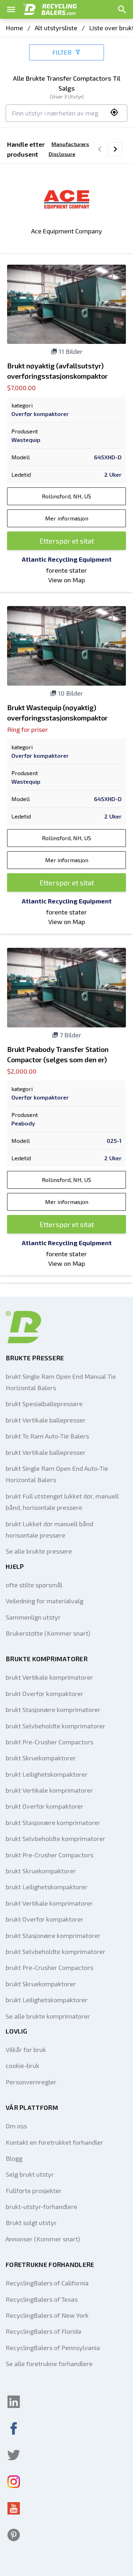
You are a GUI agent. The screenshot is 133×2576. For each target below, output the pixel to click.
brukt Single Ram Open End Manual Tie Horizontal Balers (61, 1382)
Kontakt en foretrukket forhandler (54, 2142)
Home (14, 28)
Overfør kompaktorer (40, 414)
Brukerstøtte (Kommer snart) (48, 1633)
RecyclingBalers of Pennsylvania (53, 2348)
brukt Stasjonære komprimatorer (53, 1710)
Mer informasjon (67, 518)
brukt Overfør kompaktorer (45, 1694)
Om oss (16, 2126)
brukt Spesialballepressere (44, 1404)
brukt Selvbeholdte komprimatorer (56, 1726)
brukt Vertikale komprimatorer (49, 1677)
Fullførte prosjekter (34, 2191)
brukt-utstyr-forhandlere (41, 2207)
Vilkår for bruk (26, 2050)
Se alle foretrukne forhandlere (49, 2364)
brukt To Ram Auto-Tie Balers (47, 1436)
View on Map (67, 580)
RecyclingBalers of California (47, 2283)
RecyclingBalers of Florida (43, 2331)
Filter (62, 52)
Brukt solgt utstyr (31, 2223)
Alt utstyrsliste (56, 28)
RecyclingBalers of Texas (42, 2299)
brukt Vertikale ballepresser (46, 1420)
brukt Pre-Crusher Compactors (49, 1742)
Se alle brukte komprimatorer (48, 2016)
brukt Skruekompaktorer (41, 1758)
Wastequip (26, 440)
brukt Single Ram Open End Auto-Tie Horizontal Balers (57, 1474)
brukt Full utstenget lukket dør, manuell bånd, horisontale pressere (62, 1502)
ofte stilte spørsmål (34, 1585)
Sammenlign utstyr (33, 1617)
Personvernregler (31, 2082)
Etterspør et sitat (67, 541)
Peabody (23, 1123)
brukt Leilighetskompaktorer (47, 1774)
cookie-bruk (23, 2065)
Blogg (14, 2158)
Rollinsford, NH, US (66, 496)
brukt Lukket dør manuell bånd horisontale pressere (49, 1529)
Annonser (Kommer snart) (43, 2239)
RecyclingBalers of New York (47, 2315)
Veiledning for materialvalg (45, 1601)
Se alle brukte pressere (39, 1551)
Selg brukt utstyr (30, 2174)
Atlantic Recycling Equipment (67, 559)
